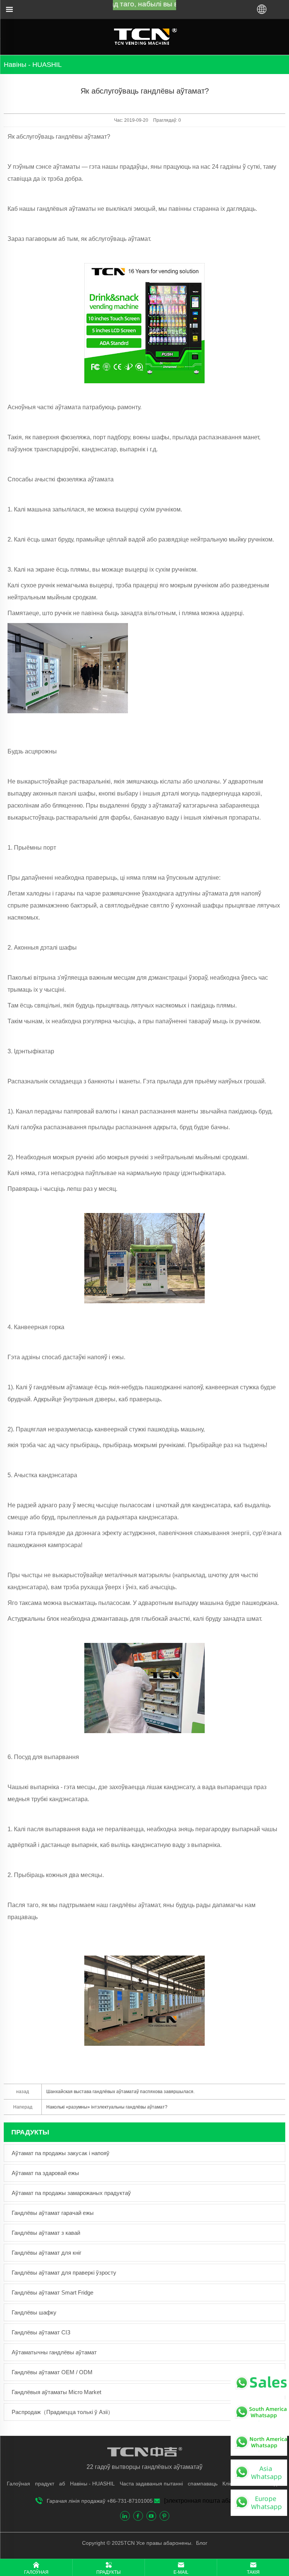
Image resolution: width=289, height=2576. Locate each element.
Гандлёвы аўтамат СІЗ (41, 2332)
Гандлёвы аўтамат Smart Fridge (52, 2292)
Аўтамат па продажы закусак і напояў (61, 2153)
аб (62, 2484)
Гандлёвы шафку (34, 2312)
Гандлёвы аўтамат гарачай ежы (53, 2213)
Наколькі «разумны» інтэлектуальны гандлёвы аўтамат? (107, 2107)
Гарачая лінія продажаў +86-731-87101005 (100, 2501)
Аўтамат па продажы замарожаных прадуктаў (71, 2193)
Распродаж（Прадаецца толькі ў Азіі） (62, 2412)
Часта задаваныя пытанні (151, 2484)
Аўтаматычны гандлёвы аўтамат (54, 2352)
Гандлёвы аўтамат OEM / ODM (52, 2372)
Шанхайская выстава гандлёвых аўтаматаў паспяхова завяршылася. (120, 2092)
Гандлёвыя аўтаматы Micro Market (56, 2392)
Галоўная (18, 2484)
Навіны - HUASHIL (92, 2484)
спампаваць (203, 2484)
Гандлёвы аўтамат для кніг (46, 2253)
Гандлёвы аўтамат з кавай (46, 2233)
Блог (201, 2543)
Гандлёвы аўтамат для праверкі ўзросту (64, 2273)
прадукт (45, 2484)
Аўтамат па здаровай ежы (45, 2173)
